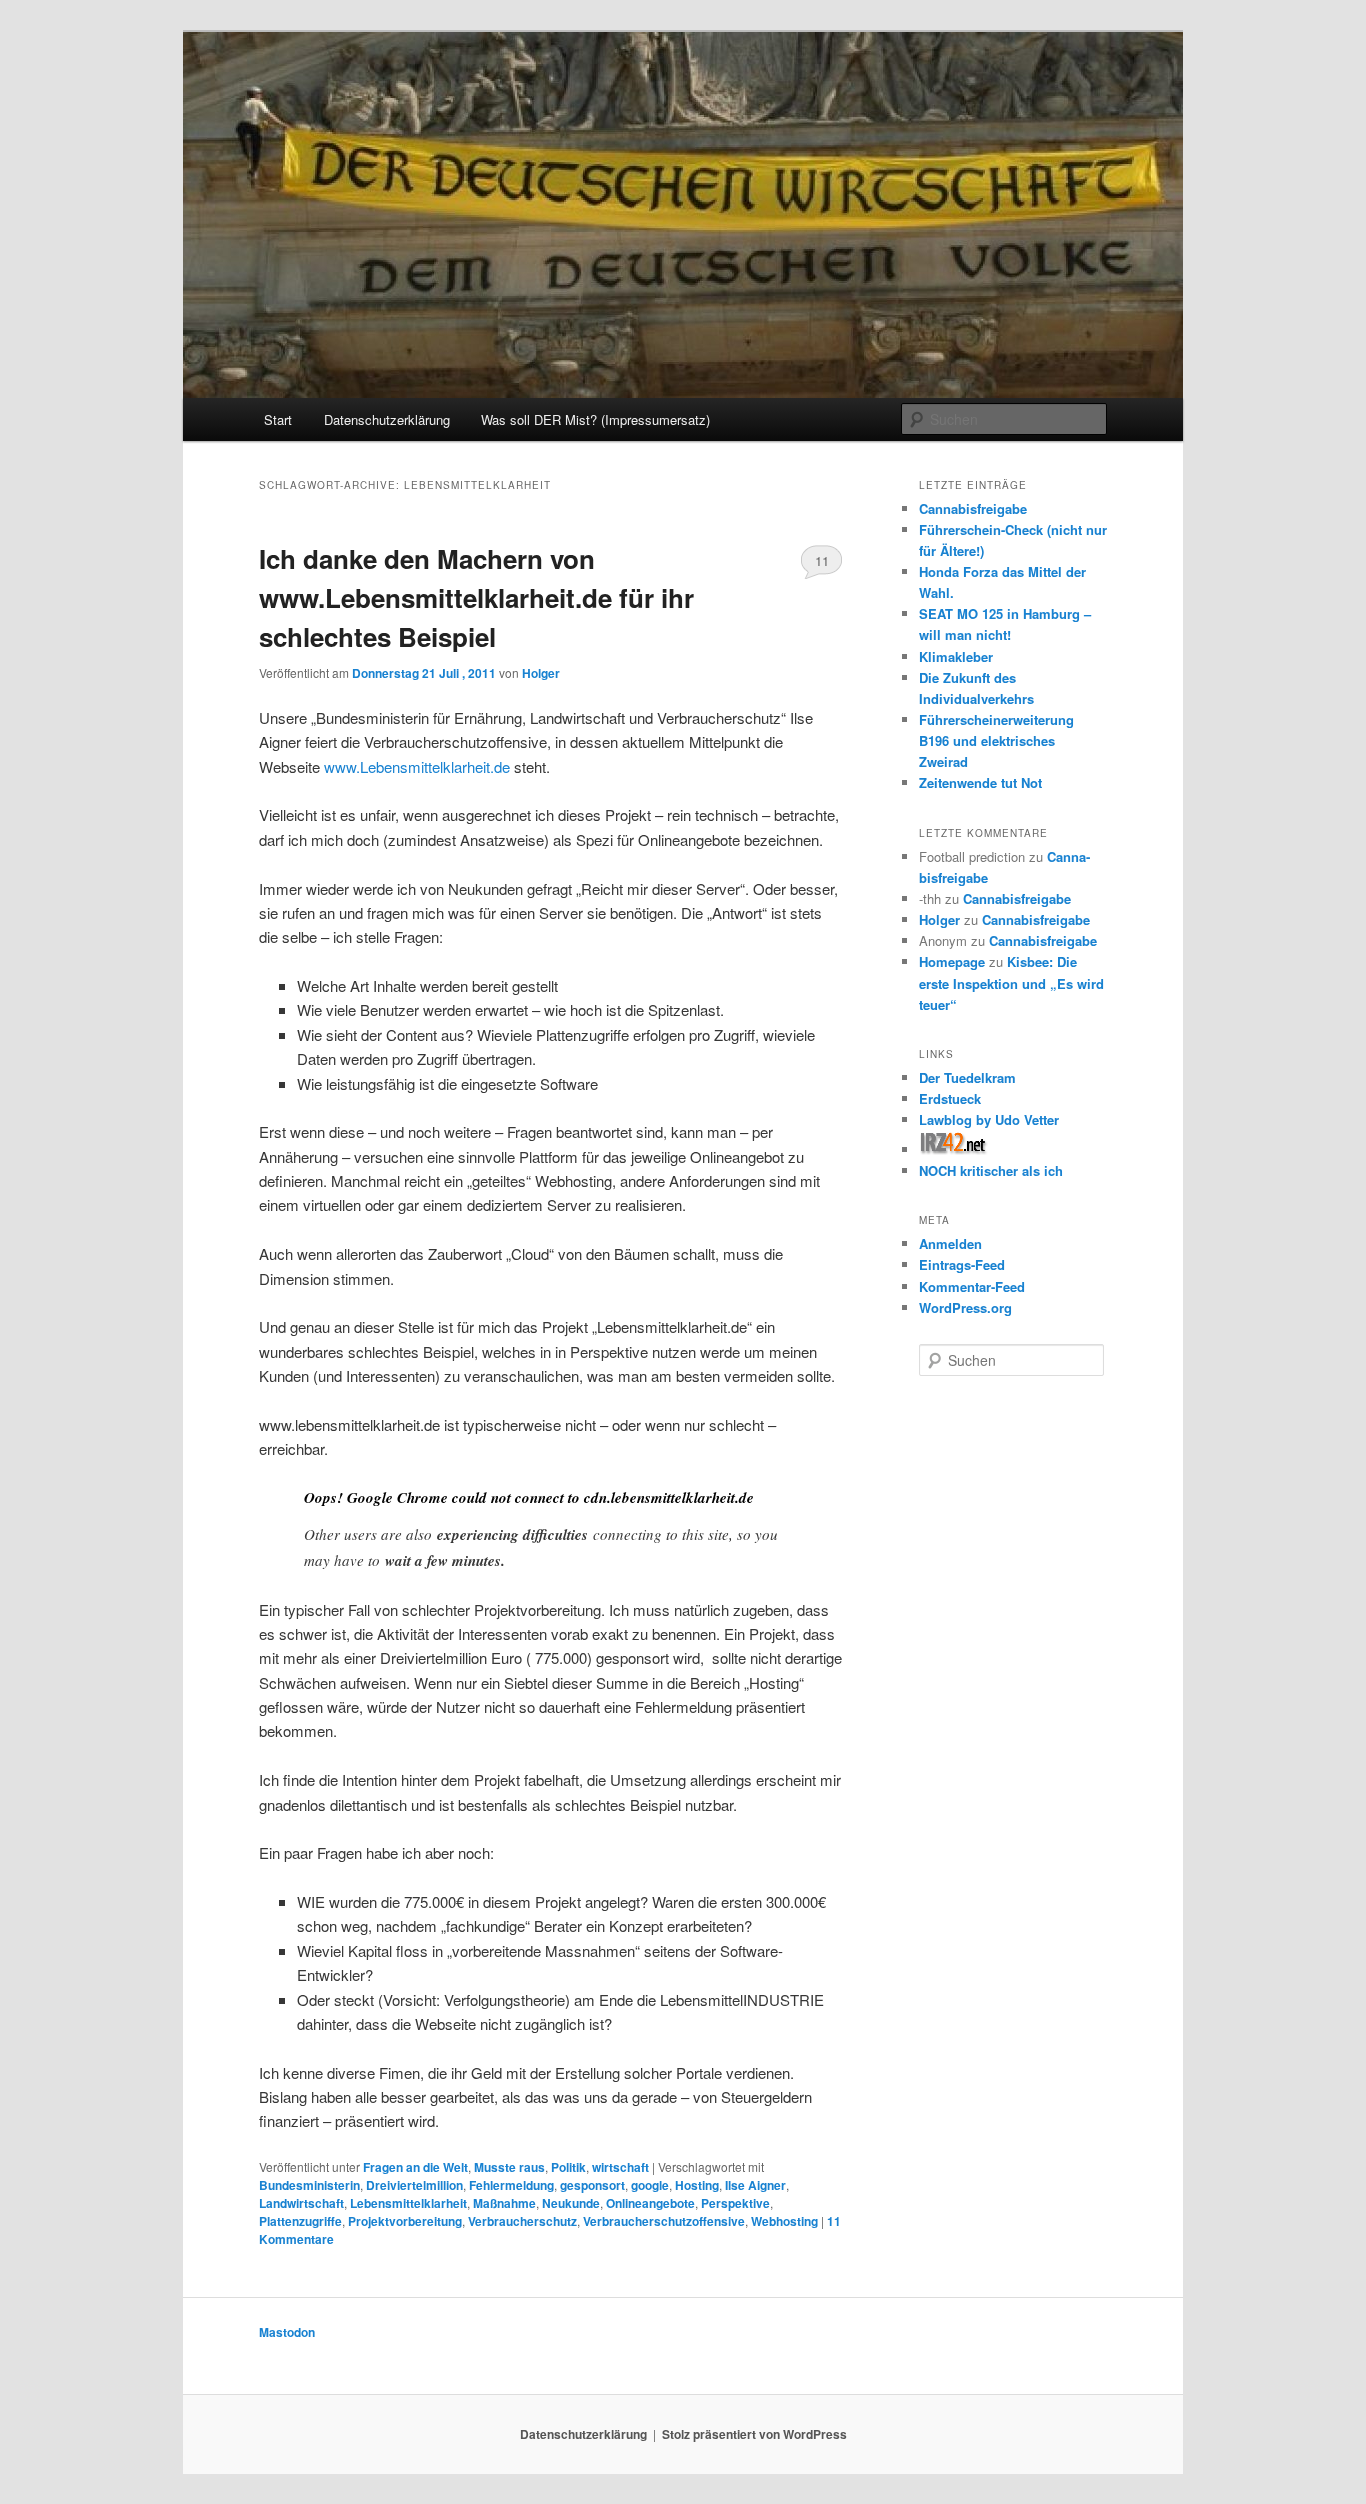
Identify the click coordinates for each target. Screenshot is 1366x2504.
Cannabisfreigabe (973, 508)
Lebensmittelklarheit (408, 2203)
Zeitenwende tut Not (980, 782)
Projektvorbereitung (405, 2221)
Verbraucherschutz (522, 2221)
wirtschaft (620, 2167)
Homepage (952, 961)
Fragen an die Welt (415, 2167)
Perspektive (735, 2203)
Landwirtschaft (301, 2203)
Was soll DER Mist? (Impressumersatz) (595, 419)
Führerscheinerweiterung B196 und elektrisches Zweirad (996, 740)
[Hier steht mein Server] (953, 1149)
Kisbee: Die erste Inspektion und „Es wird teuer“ (1011, 982)
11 (822, 560)
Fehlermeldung (511, 2185)
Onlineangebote (650, 2203)
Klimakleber (956, 656)
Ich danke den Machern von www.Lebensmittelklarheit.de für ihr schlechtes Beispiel (476, 597)
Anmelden (950, 1243)
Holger (541, 673)
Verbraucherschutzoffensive (664, 2221)
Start (278, 419)
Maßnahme (504, 2203)
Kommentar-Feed (972, 1286)
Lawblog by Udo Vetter (989, 1119)
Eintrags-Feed (962, 1264)
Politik (568, 2167)
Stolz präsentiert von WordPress (754, 2434)
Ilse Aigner (755, 2185)
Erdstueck (950, 1098)
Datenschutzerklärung (387, 419)
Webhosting (784, 2221)
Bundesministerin (309, 2185)
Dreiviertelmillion (414, 2185)
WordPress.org (965, 1307)
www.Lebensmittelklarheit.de (417, 766)
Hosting (697, 2185)
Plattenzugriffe (300, 2221)
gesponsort (592, 2185)
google (650, 2185)
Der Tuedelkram (967, 1077)
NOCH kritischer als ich (991, 1170)
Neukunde (571, 2203)
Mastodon (287, 2332)
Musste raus (509, 2167)
